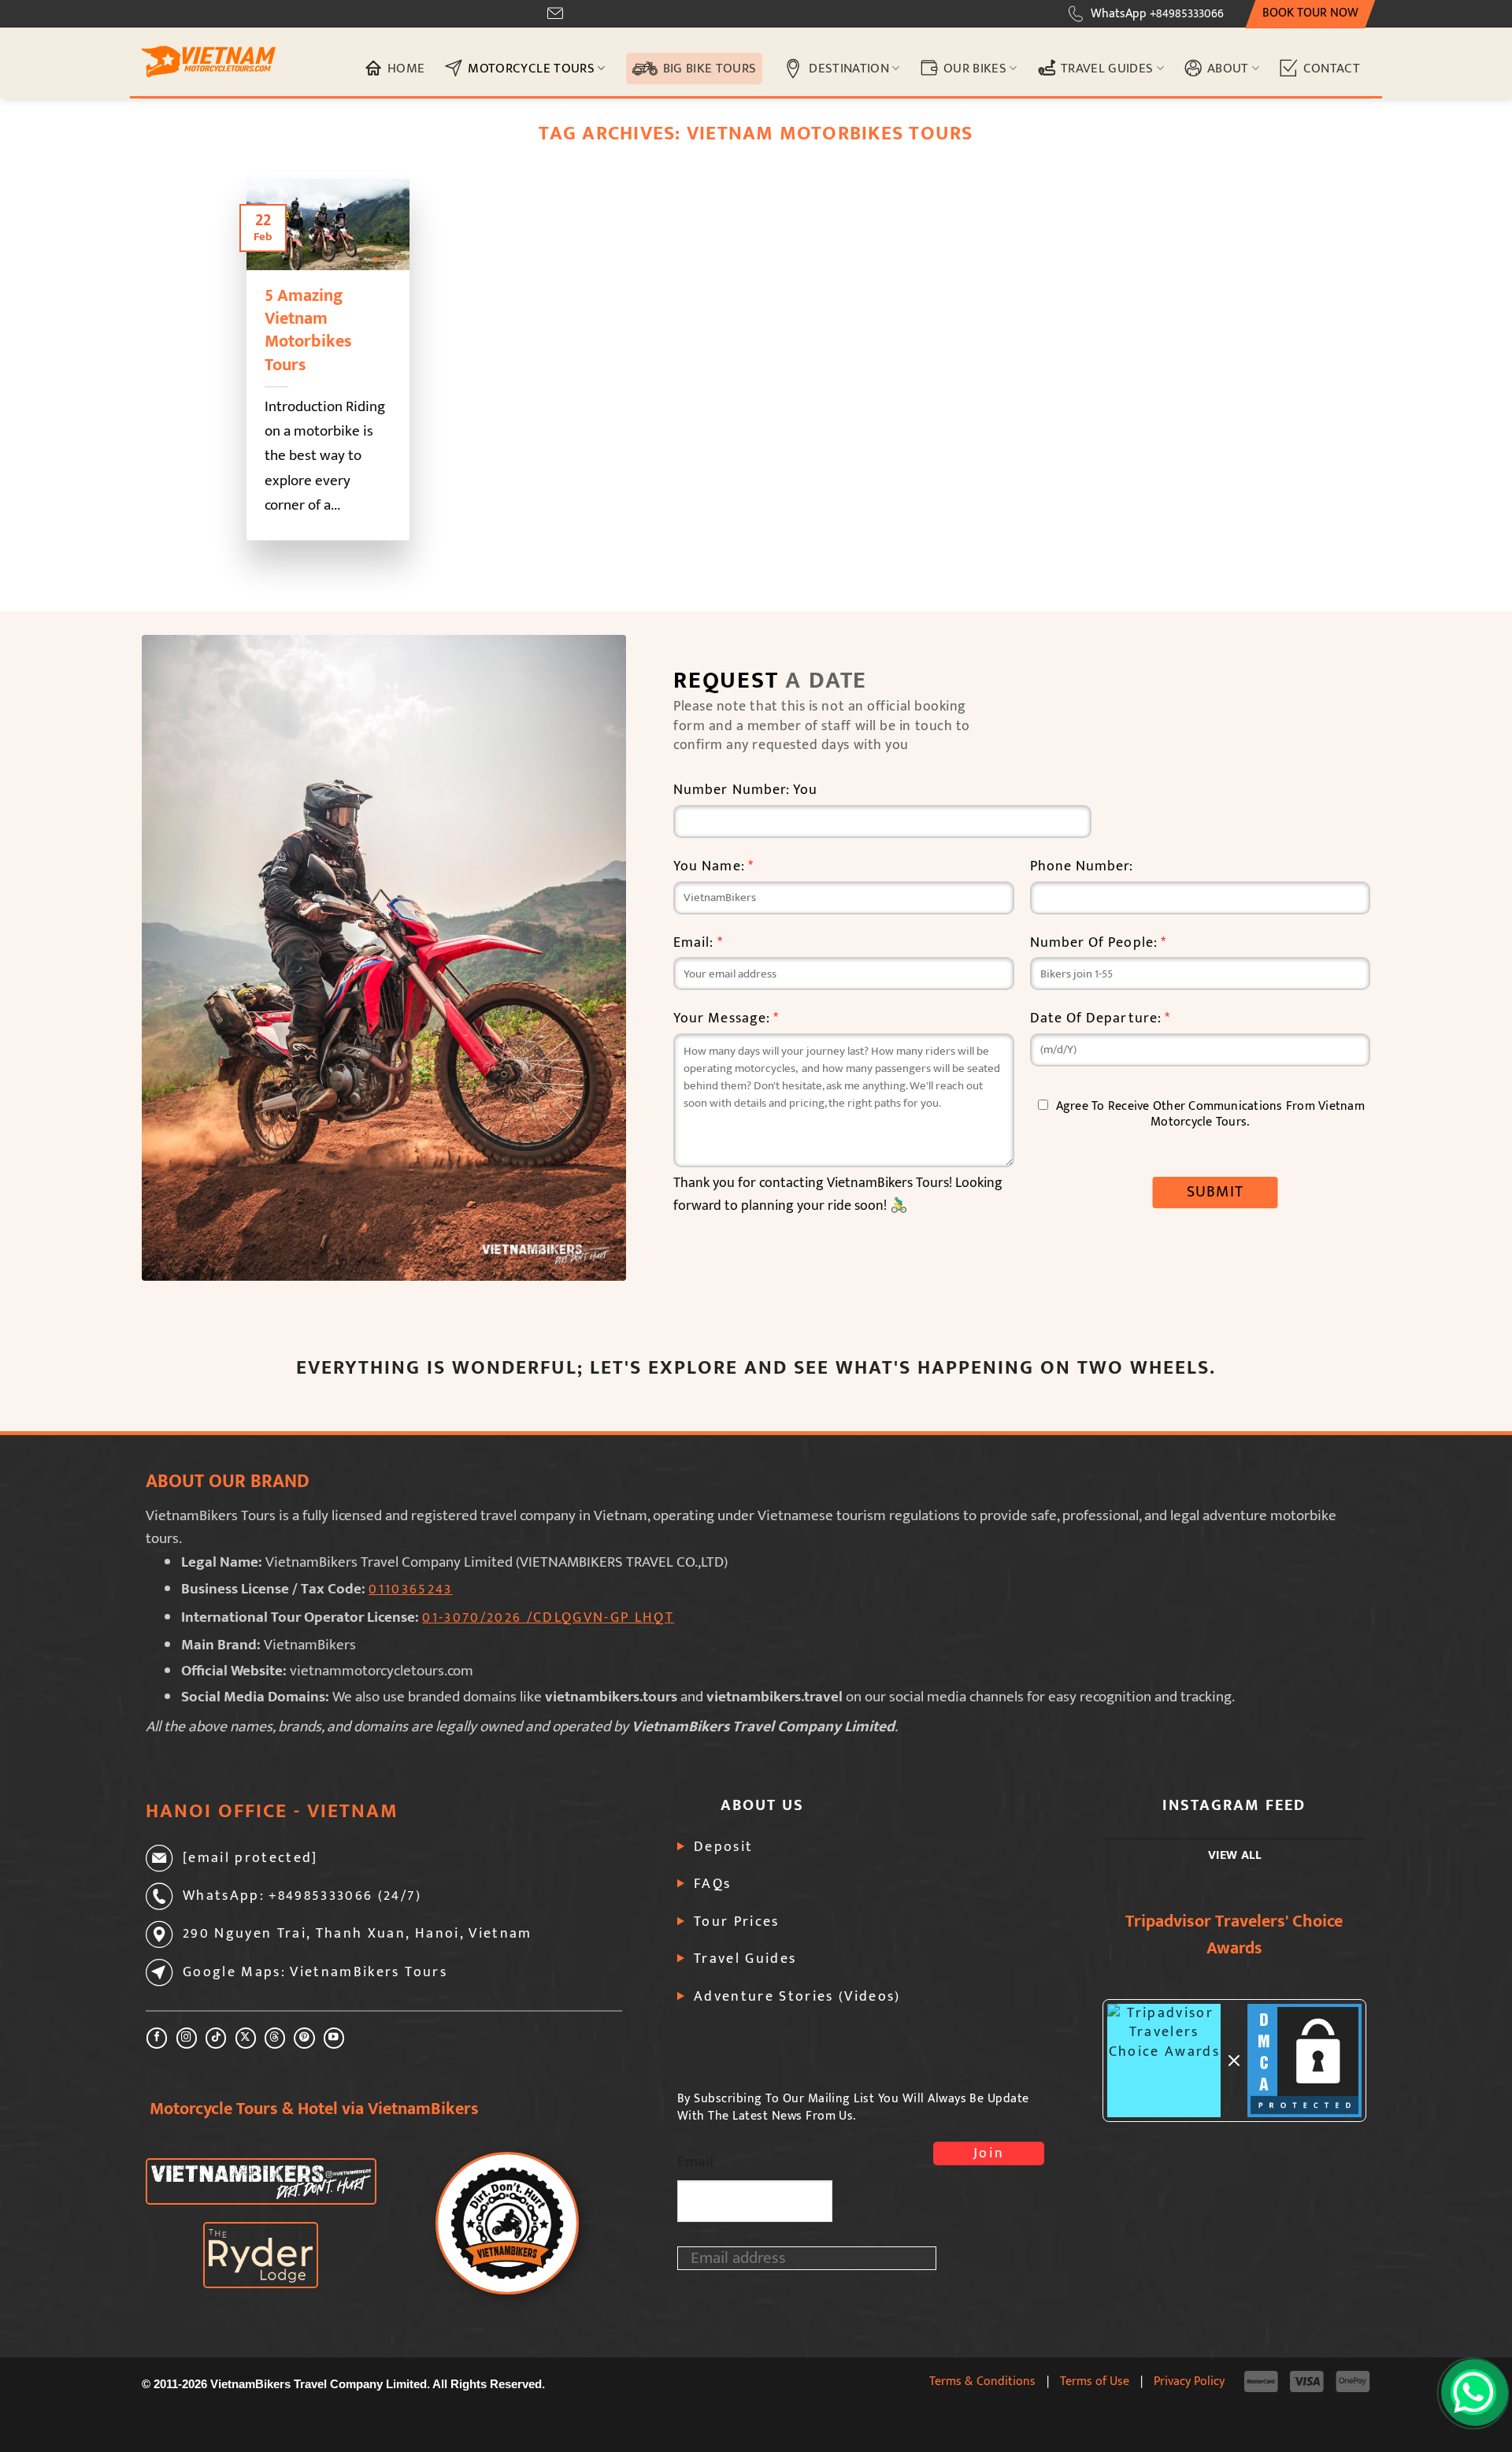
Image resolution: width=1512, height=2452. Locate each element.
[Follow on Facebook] (157, 2038)
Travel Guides (1107, 68)
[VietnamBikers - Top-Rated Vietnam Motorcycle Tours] (209, 62)
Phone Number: (1082, 867)
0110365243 (410, 1590)
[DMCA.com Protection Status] (1304, 2061)
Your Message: (726, 1019)
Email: (698, 943)
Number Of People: (1099, 943)
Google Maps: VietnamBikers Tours (315, 1972)
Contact (1332, 68)
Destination (849, 68)
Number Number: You (745, 790)
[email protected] (617, 14)
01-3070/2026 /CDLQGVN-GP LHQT (548, 1618)
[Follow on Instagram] (187, 2038)
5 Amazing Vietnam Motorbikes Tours (308, 330)
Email (695, 2162)
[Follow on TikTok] (216, 2038)
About (1228, 68)
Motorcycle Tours (531, 68)
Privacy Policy (1189, 2381)
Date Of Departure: (1101, 1019)
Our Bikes (975, 68)
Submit (1215, 1192)
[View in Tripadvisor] (1164, 2061)
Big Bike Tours (710, 68)
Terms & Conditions (982, 2381)
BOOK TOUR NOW (1310, 13)
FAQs (712, 1884)
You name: (713, 867)
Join (989, 2153)
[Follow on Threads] (275, 2038)
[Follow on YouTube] (334, 2038)
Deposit (723, 1847)
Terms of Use (1095, 2381)
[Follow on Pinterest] (304, 2038)
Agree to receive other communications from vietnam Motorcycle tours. (1210, 1114)
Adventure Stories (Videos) (797, 1997)
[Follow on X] (246, 2038)
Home (406, 68)
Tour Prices (737, 1922)
